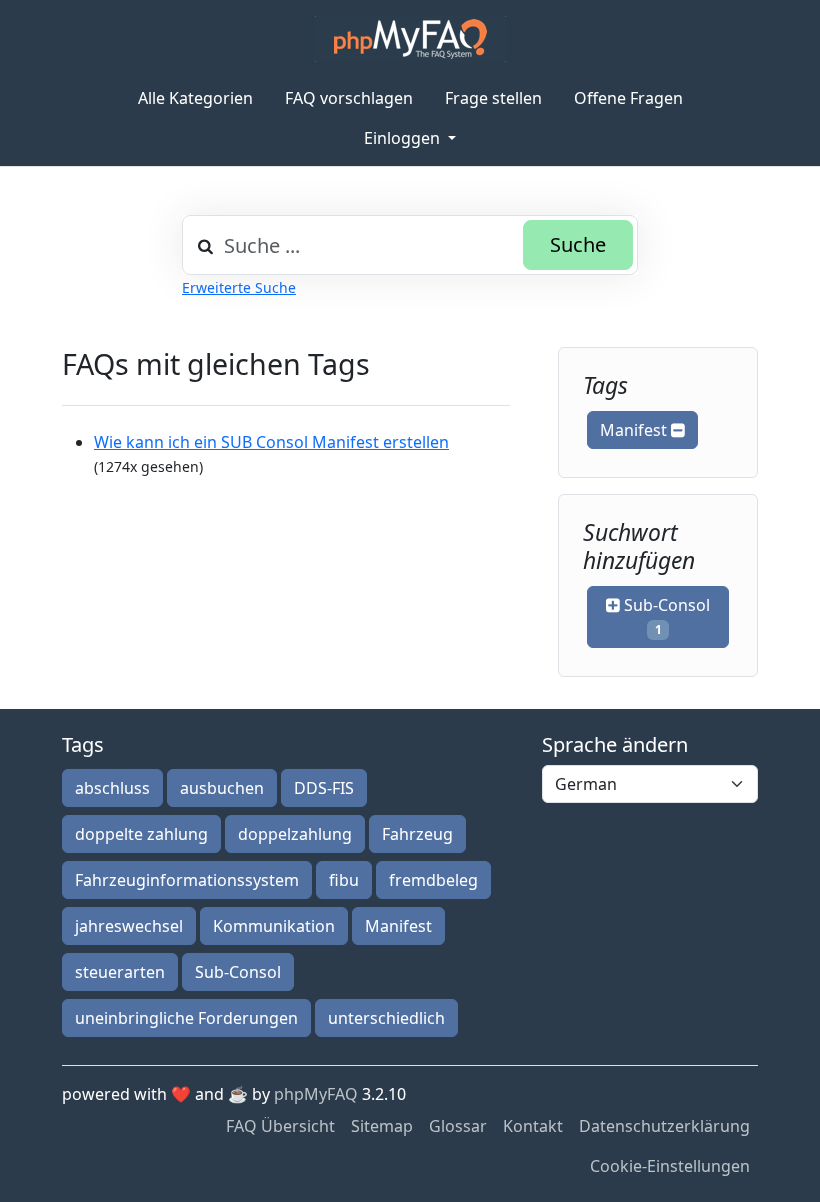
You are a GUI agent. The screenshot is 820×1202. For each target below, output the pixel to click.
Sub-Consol (665, 616)
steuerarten (120, 972)
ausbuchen (222, 788)
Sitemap (382, 1126)
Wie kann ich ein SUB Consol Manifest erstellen (271, 442)
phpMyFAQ (316, 1094)
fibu (344, 880)
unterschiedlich (386, 1018)
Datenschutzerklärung (664, 1126)
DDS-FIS (324, 788)
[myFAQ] (410, 39)
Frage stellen (493, 98)
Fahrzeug (417, 834)
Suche (578, 244)
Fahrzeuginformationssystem (187, 880)
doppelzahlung (295, 834)
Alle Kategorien (195, 98)
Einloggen (404, 138)
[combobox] (410, 245)
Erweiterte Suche (239, 287)
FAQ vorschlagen (349, 98)
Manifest (635, 430)
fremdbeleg (433, 880)
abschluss (112, 788)
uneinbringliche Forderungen (186, 1018)
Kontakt (533, 1126)
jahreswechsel (129, 926)
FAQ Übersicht (280, 1126)
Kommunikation (274, 926)
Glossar (458, 1126)
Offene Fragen (628, 98)
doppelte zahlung (141, 834)
